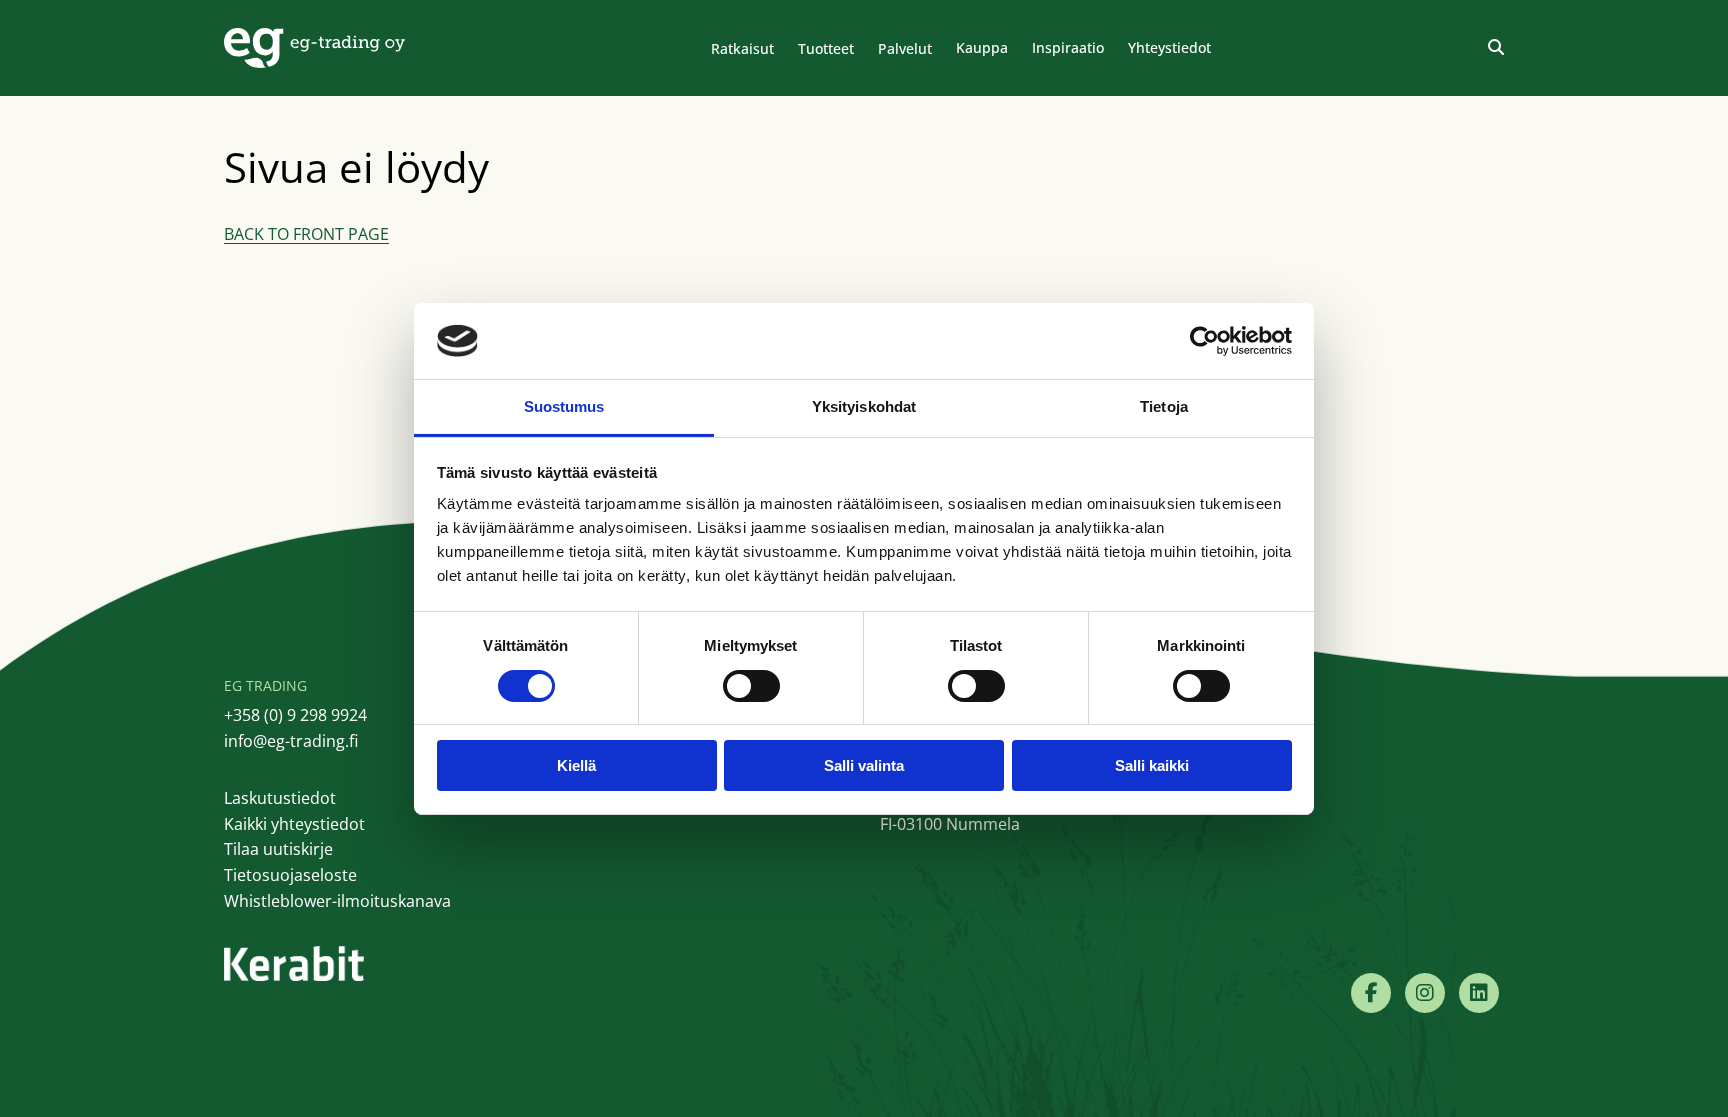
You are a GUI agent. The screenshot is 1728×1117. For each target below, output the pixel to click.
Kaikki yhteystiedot (294, 824)
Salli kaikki (1152, 765)
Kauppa (982, 47)
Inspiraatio (1068, 47)
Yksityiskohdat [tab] (864, 406)
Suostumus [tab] (564, 406)
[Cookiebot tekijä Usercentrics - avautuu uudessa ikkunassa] (1204, 341)
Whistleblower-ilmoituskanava (337, 901)
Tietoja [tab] (1164, 406)
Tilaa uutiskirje (278, 849)
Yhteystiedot (1169, 47)
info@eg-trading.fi (291, 741)
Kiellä (576, 765)
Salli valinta (864, 765)
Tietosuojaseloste (290, 875)
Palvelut (905, 48)
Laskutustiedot (280, 798)
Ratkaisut (742, 48)
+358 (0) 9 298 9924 (295, 715)
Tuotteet (826, 48)
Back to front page (306, 234)
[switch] (751, 686)
